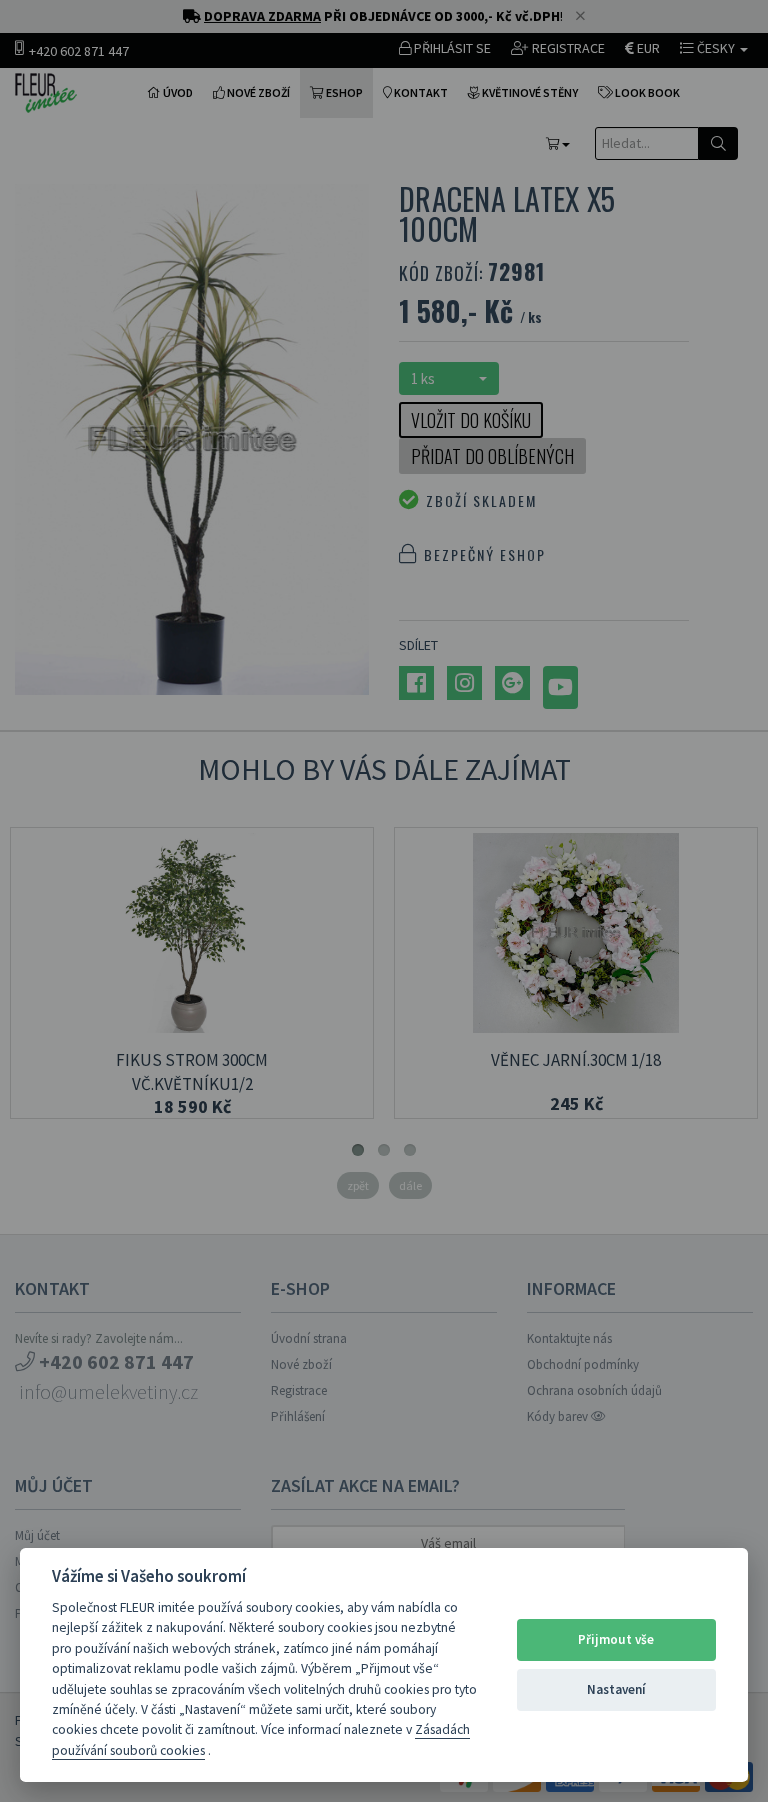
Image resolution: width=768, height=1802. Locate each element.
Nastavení (616, 1689)
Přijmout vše (616, 1639)
